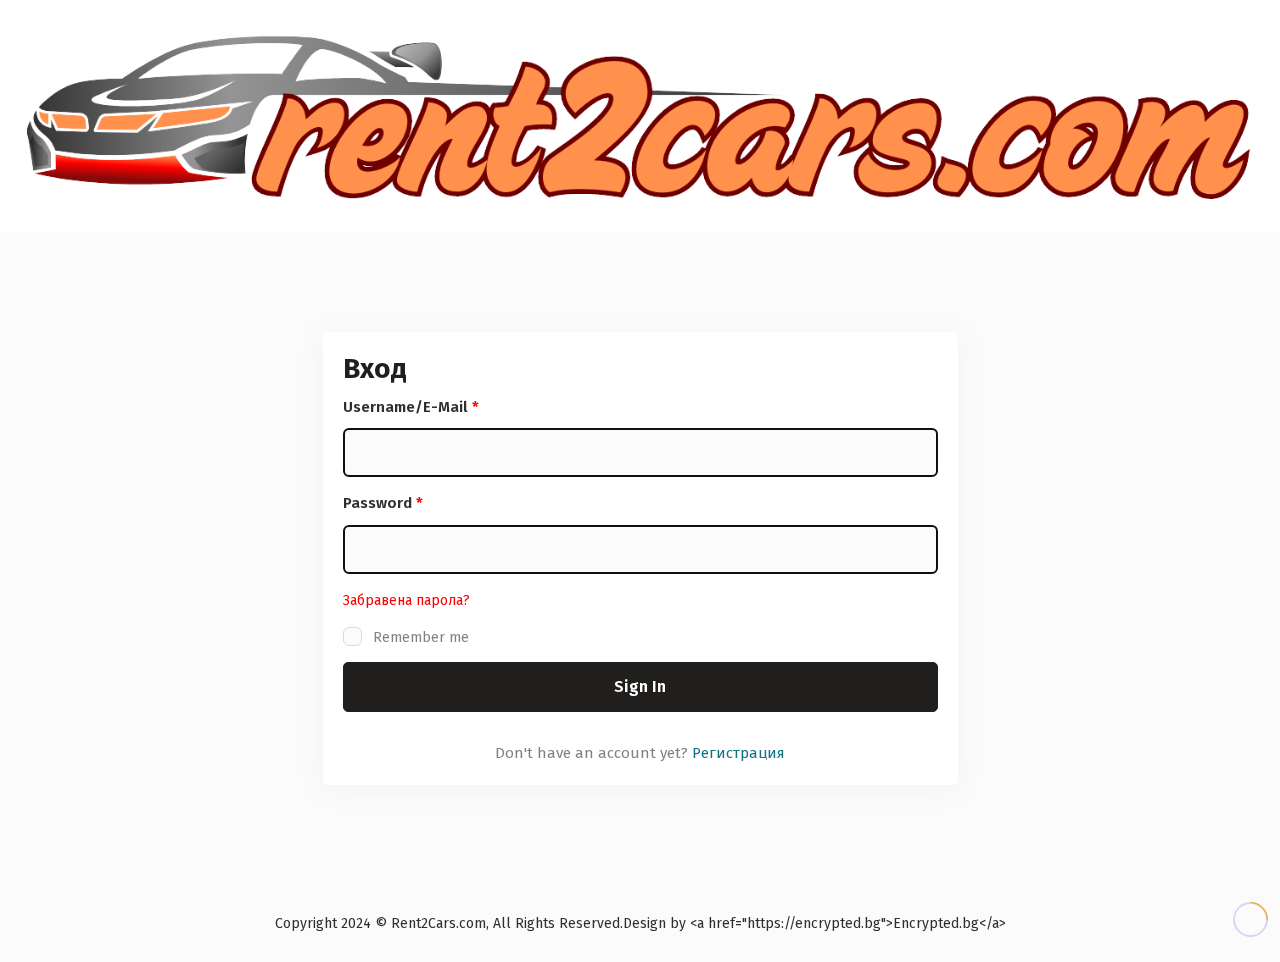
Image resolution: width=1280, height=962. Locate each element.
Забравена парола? (406, 600)
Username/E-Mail (411, 407)
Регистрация (738, 753)
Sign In (640, 686)
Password (383, 503)
